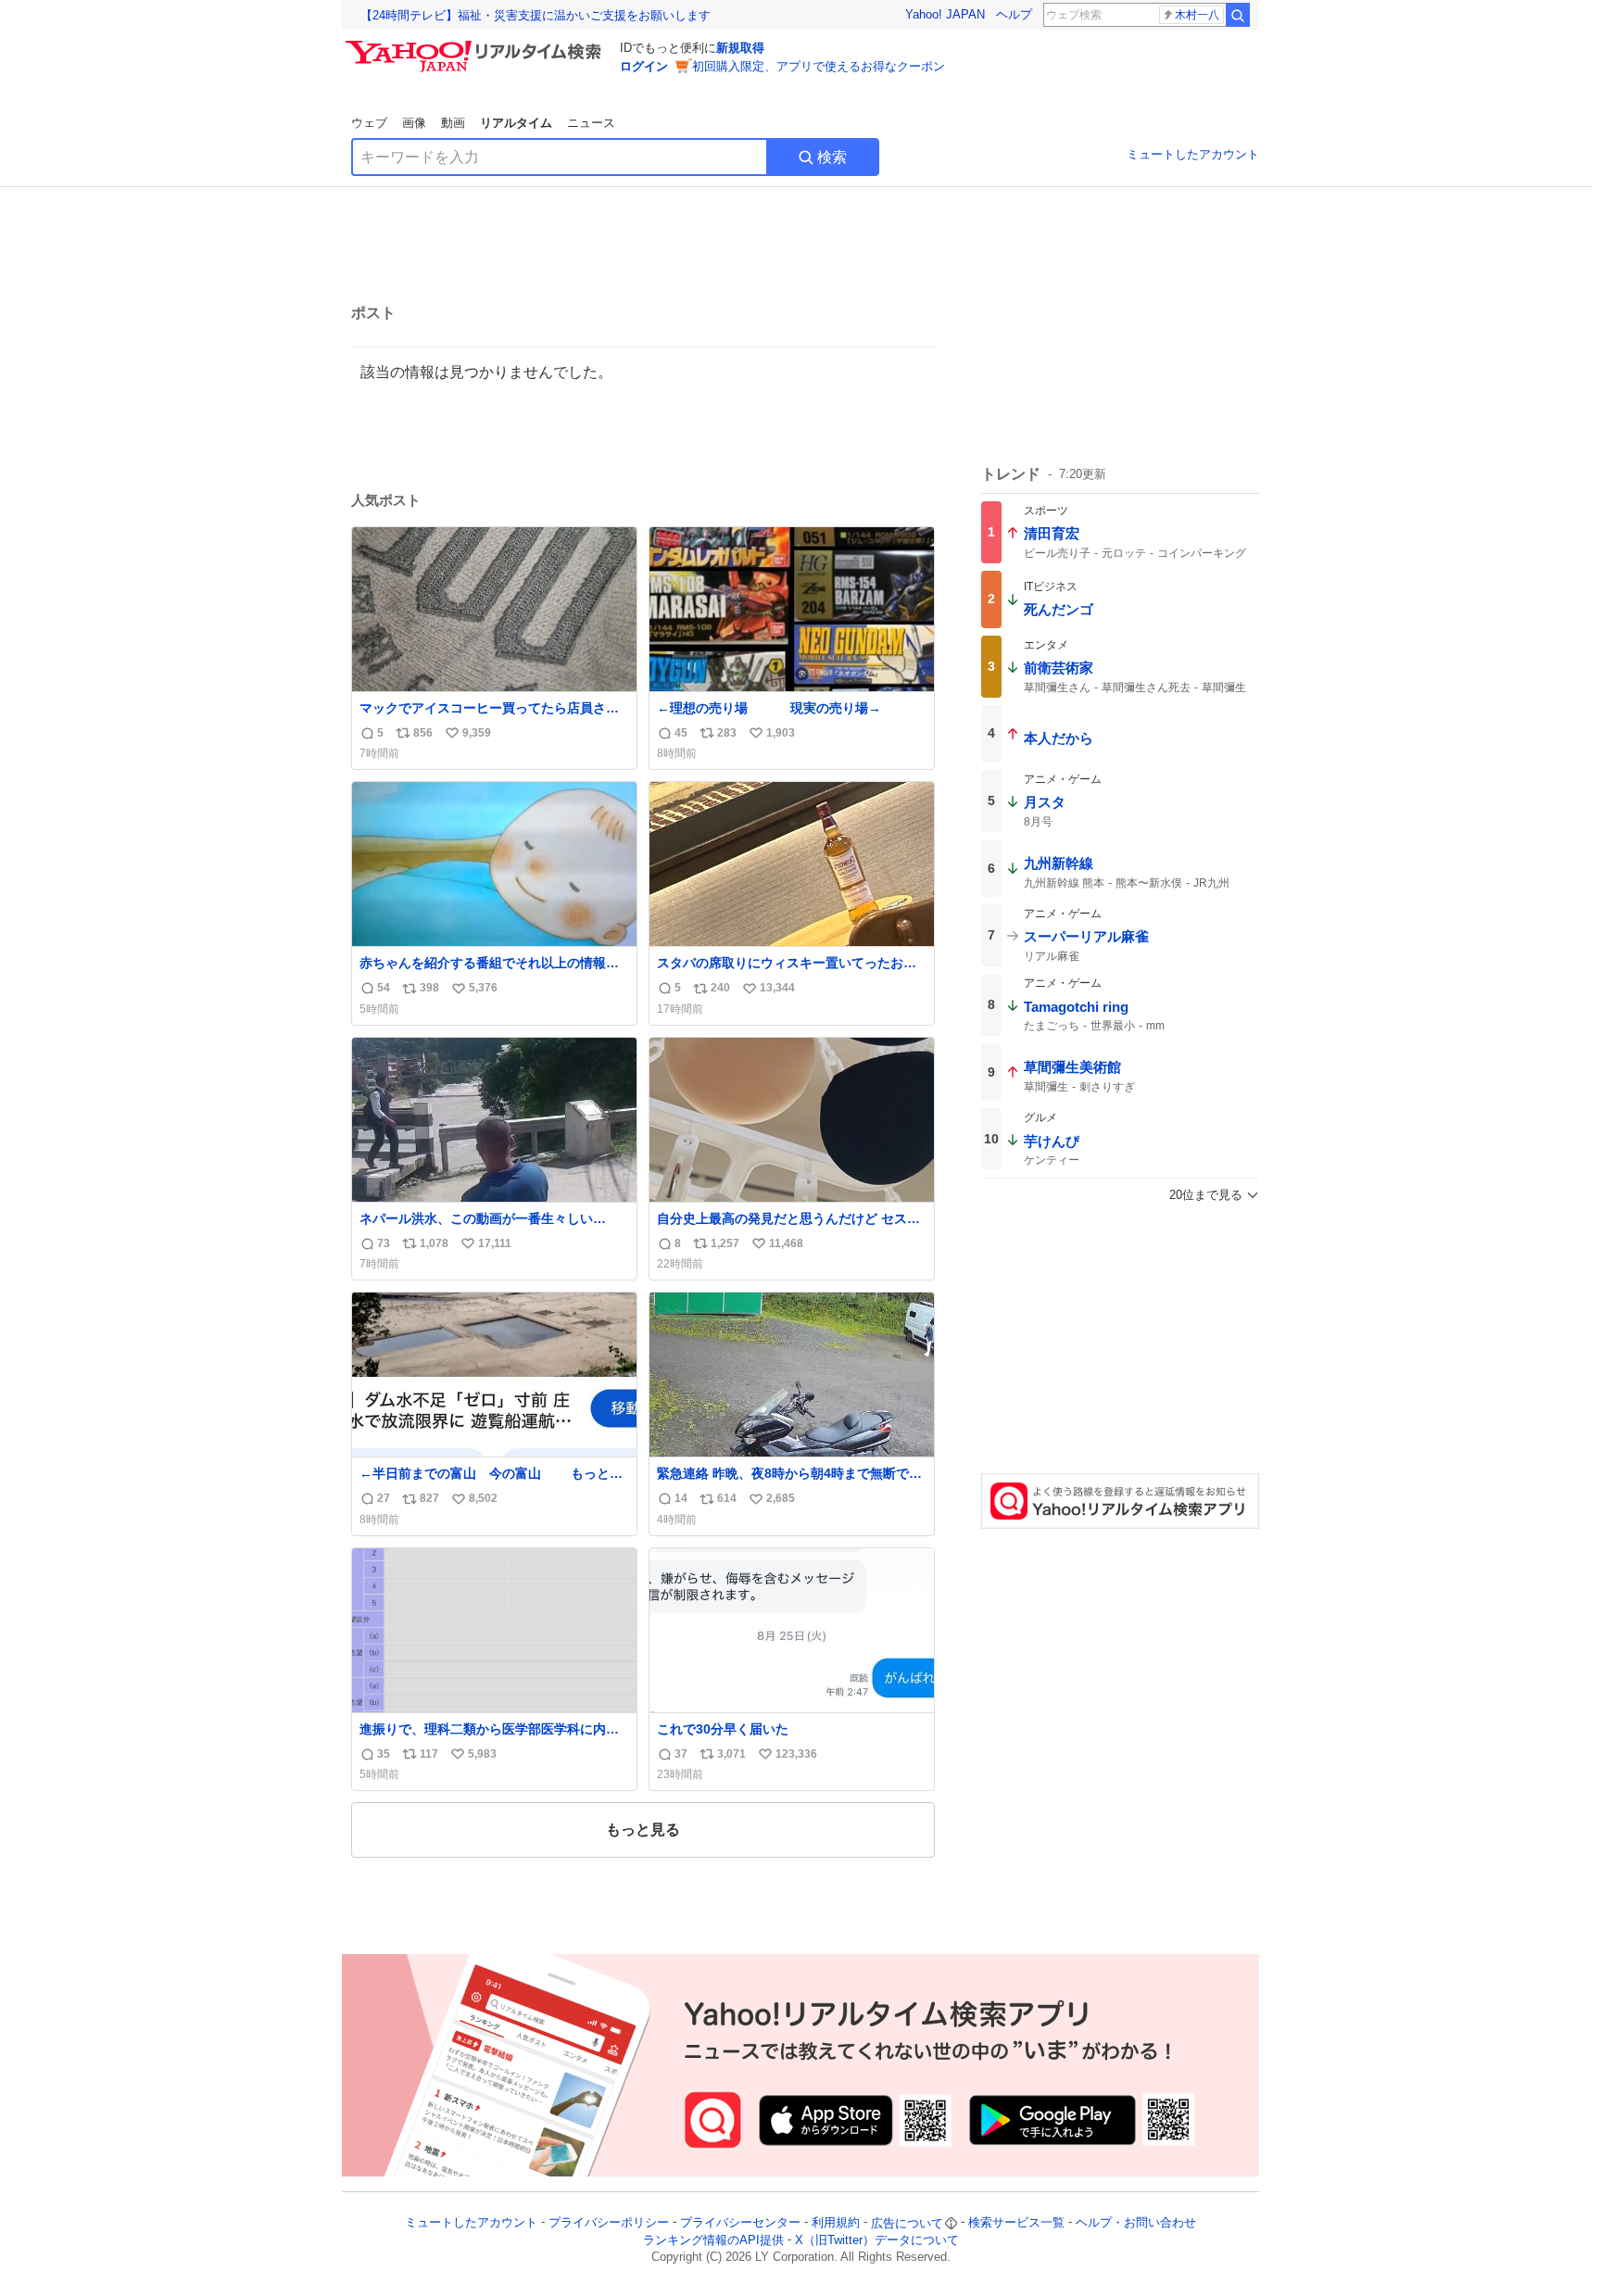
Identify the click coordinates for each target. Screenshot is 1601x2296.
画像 (414, 123)
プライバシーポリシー (609, 2223)
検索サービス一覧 (1016, 2223)
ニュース (591, 123)
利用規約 (836, 2223)
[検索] (1238, 15)
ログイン (644, 66)
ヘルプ (1014, 14)
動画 (453, 123)
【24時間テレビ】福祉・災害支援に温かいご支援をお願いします (536, 15)
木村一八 (1197, 15)
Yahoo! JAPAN (945, 14)
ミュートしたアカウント (1193, 154)
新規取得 (740, 48)
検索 (832, 157)
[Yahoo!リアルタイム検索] (476, 45)
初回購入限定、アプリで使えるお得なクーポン (819, 66)
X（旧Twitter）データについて (877, 2240)
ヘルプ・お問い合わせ (1136, 2223)
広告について (907, 2223)
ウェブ (369, 123)
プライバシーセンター (740, 2223)
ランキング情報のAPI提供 (713, 2240)
